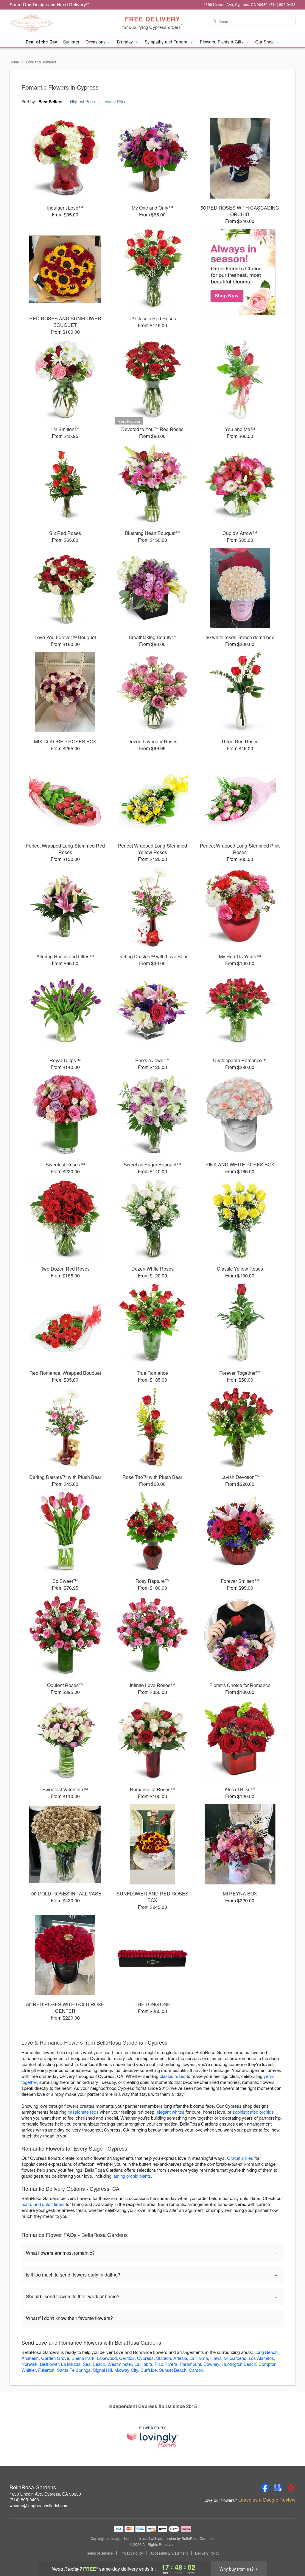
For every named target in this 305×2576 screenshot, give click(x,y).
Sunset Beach (173, 2370)
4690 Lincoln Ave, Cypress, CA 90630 (45, 2494)
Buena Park (83, 2358)
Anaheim (30, 2358)
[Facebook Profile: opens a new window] (265, 2488)
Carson (196, 2370)
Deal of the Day (41, 42)
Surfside (149, 2370)
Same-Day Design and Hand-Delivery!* (49, 4)
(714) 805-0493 (24, 2499)
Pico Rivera (166, 2364)
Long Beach (266, 2352)
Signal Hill (102, 2370)
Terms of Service (99, 2553)
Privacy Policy (132, 2553)
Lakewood (107, 2358)
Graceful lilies (240, 2158)
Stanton (164, 2358)
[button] (289, 2551)
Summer (71, 42)
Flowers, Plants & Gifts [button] (222, 42)
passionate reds (83, 2112)
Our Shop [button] (265, 42)
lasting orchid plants (132, 2176)
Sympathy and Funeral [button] (167, 42)
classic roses (173, 2076)
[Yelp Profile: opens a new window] (291, 2488)
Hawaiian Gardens (228, 2358)
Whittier (29, 2370)
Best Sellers (50, 102)
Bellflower (49, 2364)
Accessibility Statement (169, 2553)
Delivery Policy (207, 2553)
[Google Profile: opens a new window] (278, 2488)
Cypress (145, 2358)
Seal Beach (94, 2364)
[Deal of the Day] (240, 272)
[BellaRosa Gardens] (52, 23)
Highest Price (83, 102)
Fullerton (46, 2370)
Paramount (190, 2364)
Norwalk (29, 2364)
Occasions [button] (96, 42)
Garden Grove (55, 2358)
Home (14, 62)
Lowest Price (115, 102)
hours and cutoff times (43, 2204)
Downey (211, 2364)
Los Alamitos (261, 2358)
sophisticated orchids (253, 2112)
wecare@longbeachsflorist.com (39, 2505)
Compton (267, 2364)
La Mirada (71, 2364)
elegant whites (171, 2112)
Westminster (120, 2364)
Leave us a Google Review (267, 2500)
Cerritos (127, 2358)
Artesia (180, 2358)
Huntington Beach (239, 2364)
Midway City (126, 2370)
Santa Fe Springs (74, 2370)
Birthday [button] (126, 42)
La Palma (199, 2358)
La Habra (143, 2364)
